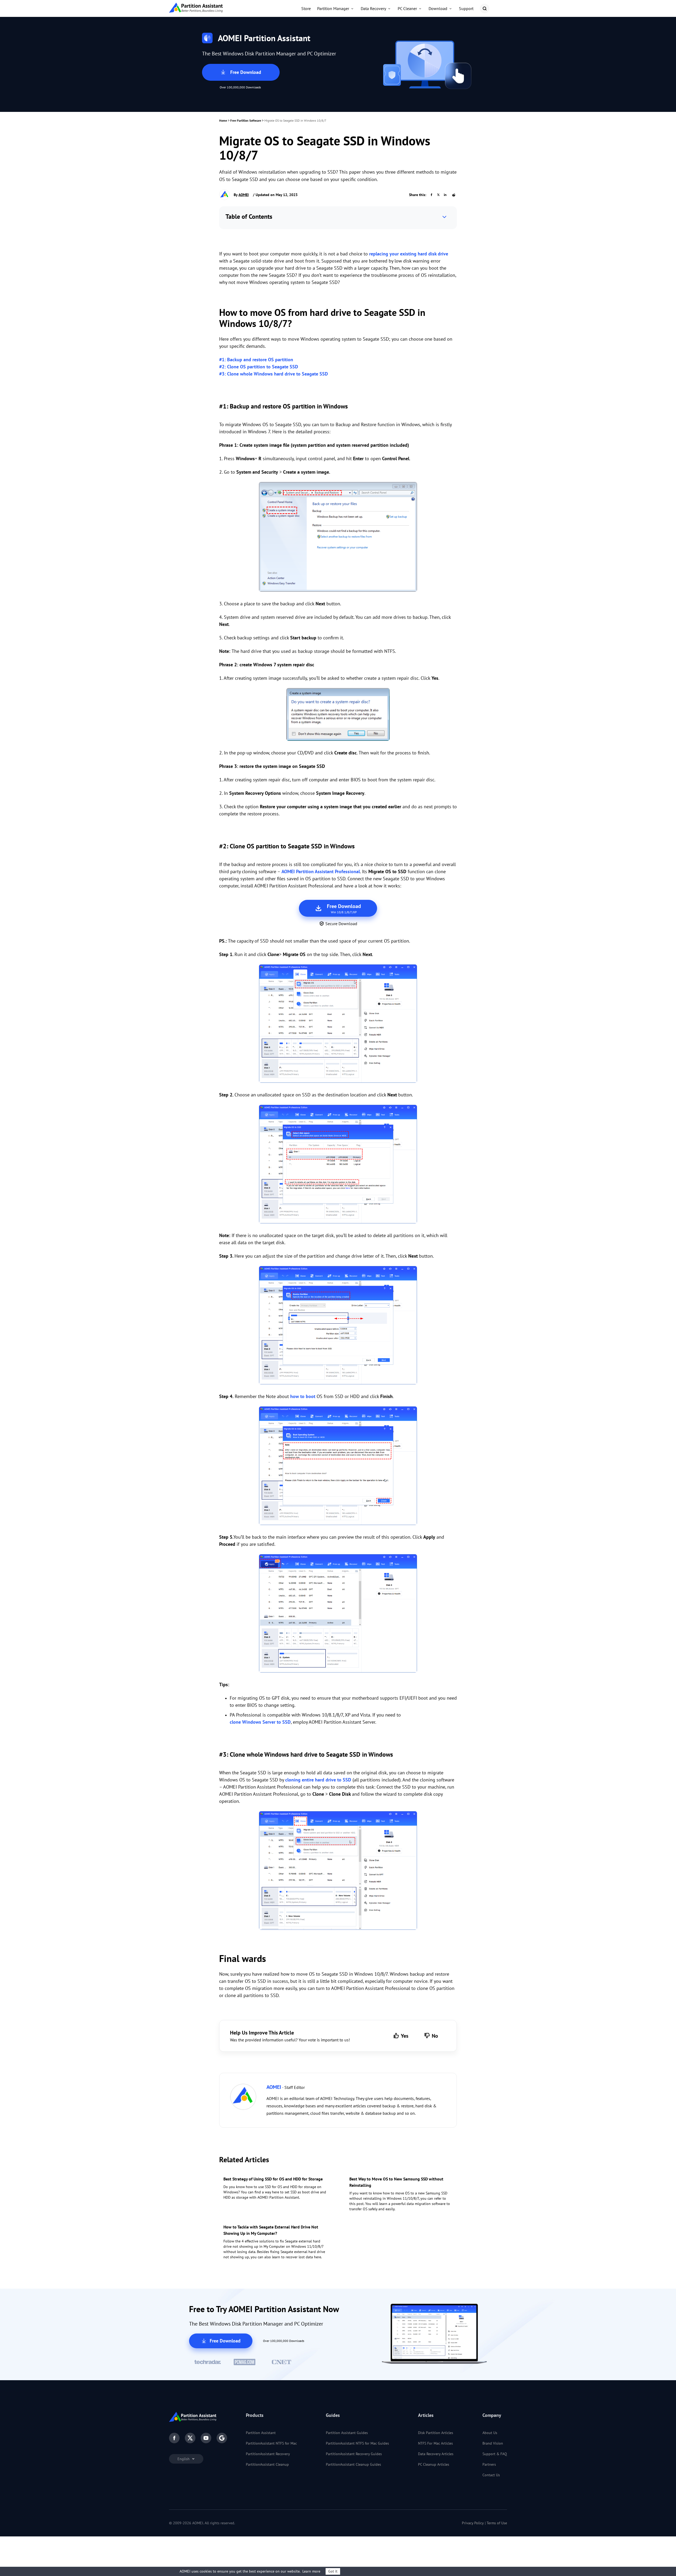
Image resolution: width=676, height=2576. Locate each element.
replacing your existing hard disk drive (409, 254)
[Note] (338, 1467)
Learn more (311, 2571)
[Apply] (338, 1614)
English (184, 2459)
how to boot (303, 1396)
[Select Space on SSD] (338, 1165)
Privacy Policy (473, 2523)
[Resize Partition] (338, 1326)
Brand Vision (493, 2443)
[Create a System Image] (338, 538)
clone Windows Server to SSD (260, 1722)
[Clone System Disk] (338, 1871)
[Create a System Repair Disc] (338, 715)
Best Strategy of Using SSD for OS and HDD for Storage (273, 2179)
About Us (490, 2433)
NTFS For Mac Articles (435, 2443)
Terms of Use (497, 2523)
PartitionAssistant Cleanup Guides (353, 2464)
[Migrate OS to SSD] (338, 1025)
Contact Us (491, 2475)
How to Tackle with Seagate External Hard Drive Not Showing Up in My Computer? (271, 2230)
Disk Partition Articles (436, 2433)
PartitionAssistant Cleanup (267, 2464)
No (435, 2036)
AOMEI (244, 195)
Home (223, 120)
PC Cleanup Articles (434, 2464)
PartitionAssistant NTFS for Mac (271, 2443)
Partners (489, 2464)
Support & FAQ (495, 2454)
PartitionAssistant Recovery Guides (354, 2454)
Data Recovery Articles (436, 2454)
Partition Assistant (261, 2433)
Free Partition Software (246, 120)
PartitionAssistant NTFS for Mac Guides (357, 2443)
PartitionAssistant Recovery (268, 2454)
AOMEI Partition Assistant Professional (321, 871)
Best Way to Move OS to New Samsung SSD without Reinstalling (396, 2182)
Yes (405, 2036)
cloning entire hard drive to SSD (318, 1780)
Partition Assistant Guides (347, 2433)
